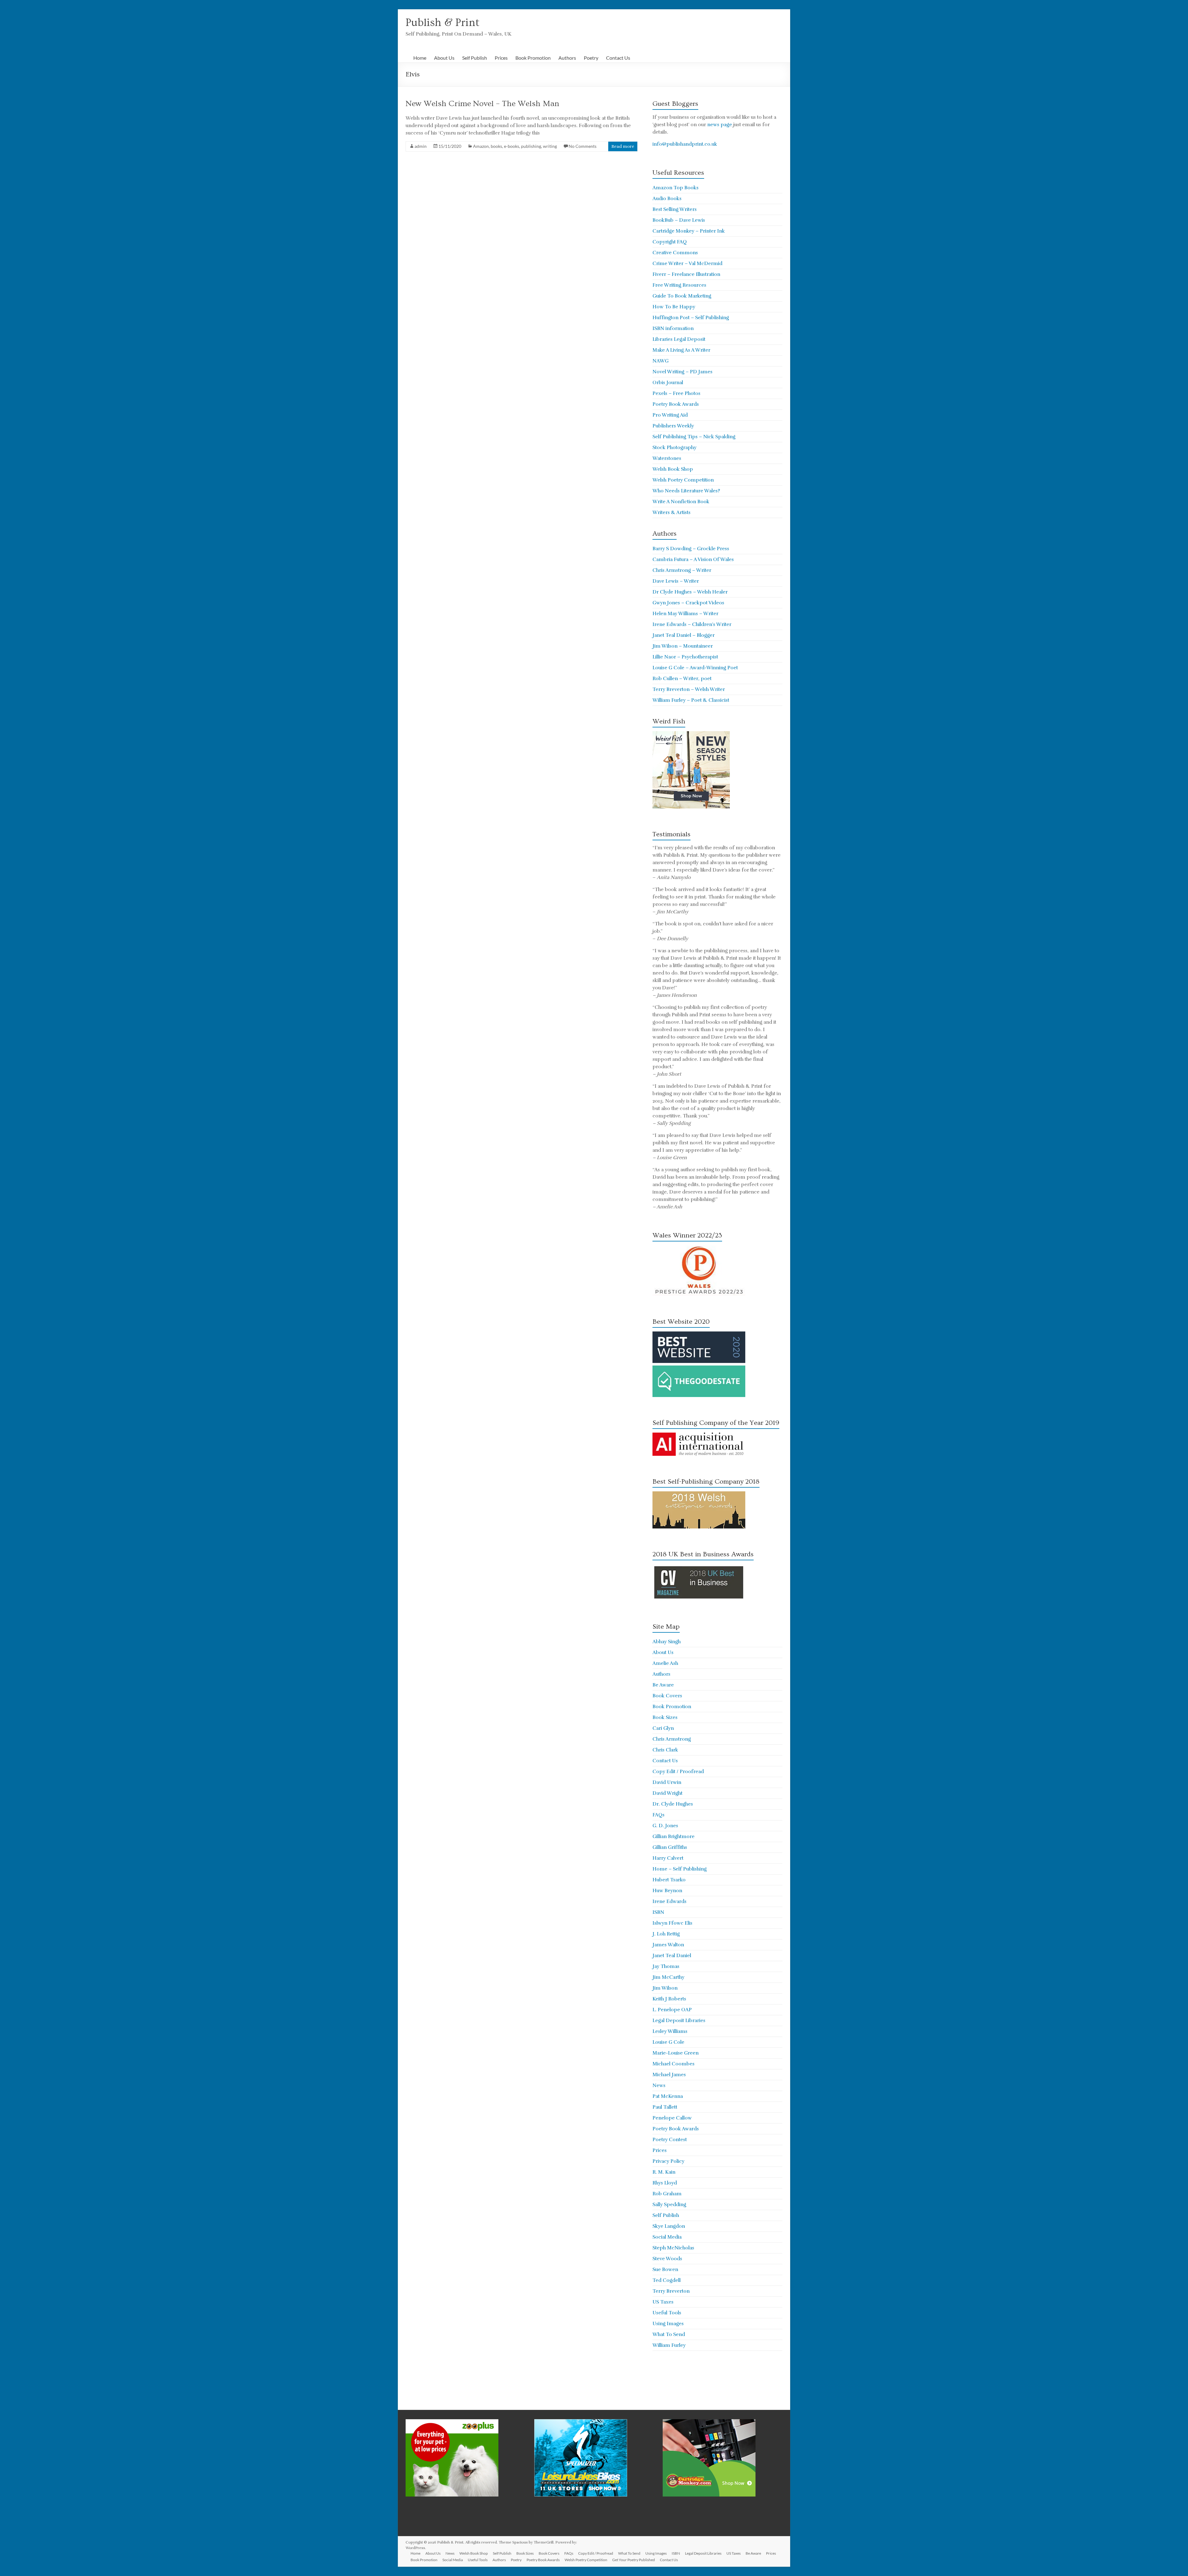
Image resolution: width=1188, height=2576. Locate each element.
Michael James (669, 2075)
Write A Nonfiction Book (681, 502)
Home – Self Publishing (680, 1869)
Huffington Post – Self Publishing (691, 318)
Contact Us (618, 58)
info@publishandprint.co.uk (685, 144)
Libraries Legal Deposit (679, 339)
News (659, 2085)
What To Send (669, 2334)
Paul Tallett (665, 2107)
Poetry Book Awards (676, 404)
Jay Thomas (666, 1966)
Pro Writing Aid (670, 415)
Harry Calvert (668, 1858)
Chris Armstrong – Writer (682, 570)
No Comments (583, 146)
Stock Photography (674, 448)
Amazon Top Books (676, 188)
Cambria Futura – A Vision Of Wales (693, 559)
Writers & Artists (671, 512)
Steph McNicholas (673, 2248)
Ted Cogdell (667, 2280)
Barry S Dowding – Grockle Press (691, 549)
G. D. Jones (665, 1826)
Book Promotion (533, 58)
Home (420, 58)
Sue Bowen (665, 2270)
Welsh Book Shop (673, 469)
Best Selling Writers (675, 209)
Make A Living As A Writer (681, 350)
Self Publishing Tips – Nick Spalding (694, 437)
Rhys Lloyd (665, 2183)
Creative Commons (675, 253)
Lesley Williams (670, 2031)
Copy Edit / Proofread (678, 1772)
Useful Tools (667, 2313)
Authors (567, 58)
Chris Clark (665, 1750)
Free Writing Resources (679, 285)
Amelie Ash (665, 1663)
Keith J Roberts (669, 1999)
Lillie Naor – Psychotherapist (685, 657)
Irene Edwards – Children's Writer (692, 624)
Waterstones (667, 458)
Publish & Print (443, 23)
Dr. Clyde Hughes (673, 1804)
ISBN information (673, 328)
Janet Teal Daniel (672, 1956)
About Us (444, 58)
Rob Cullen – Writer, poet (682, 679)
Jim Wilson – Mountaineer (683, 646)
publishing (531, 146)
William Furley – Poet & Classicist (691, 700)
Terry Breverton (671, 2291)
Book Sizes (665, 1717)
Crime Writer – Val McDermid (687, 264)
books (496, 146)
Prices (501, 58)
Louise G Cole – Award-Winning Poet (695, 668)
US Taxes (663, 2302)
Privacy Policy (668, 2161)
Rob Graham (667, 2194)
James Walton (668, 1945)
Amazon (481, 146)
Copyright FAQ (670, 242)
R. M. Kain (664, 2172)
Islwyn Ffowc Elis (672, 1923)
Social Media (667, 2237)
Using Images (668, 2324)
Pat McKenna (668, 2096)
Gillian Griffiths (670, 1847)
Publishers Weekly (673, 426)
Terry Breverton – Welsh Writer (689, 689)
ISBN (658, 1912)
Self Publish (475, 58)
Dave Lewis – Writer (676, 581)
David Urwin (667, 1782)
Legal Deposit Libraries (679, 2021)
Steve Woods (667, 2259)
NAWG (661, 361)
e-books (512, 146)
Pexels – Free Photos (676, 393)
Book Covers (667, 1696)
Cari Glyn (663, 1728)
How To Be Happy (674, 307)
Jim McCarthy (668, 1977)
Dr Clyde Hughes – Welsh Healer (690, 592)
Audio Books (667, 199)
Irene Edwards (669, 1901)
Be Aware (663, 1685)
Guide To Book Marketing (682, 296)
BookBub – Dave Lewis (679, 220)
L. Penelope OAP (672, 2010)
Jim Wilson (665, 1988)
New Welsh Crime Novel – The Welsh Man (482, 104)
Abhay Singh (667, 1642)
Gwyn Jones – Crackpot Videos (688, 603)
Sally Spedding (669, 2205)
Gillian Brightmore (674, 1837)
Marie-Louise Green (676, 2053)
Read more (623, 146)
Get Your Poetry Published (634, 2560)
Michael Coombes (674, 2064)
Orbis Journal (668, 383)
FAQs (659, 1815)
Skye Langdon (669, 2226)
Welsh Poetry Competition (683, 480)
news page (720, 125)
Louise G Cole (668, 2042)
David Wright (667, 1793)
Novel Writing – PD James (682, 372)
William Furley (669, 2345)
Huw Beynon (667, 1891)
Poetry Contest (670, 2140)
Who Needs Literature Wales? (686, 491)
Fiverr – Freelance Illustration (686, 274)
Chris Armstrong (672, 1739)
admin (421, 146)
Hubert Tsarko (669, 1880)
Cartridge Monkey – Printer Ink (689, 231)
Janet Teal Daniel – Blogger (684, 635)
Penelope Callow (672, 2118)
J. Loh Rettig (666, 1934)
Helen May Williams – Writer (685, 614)
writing (550, 146)
